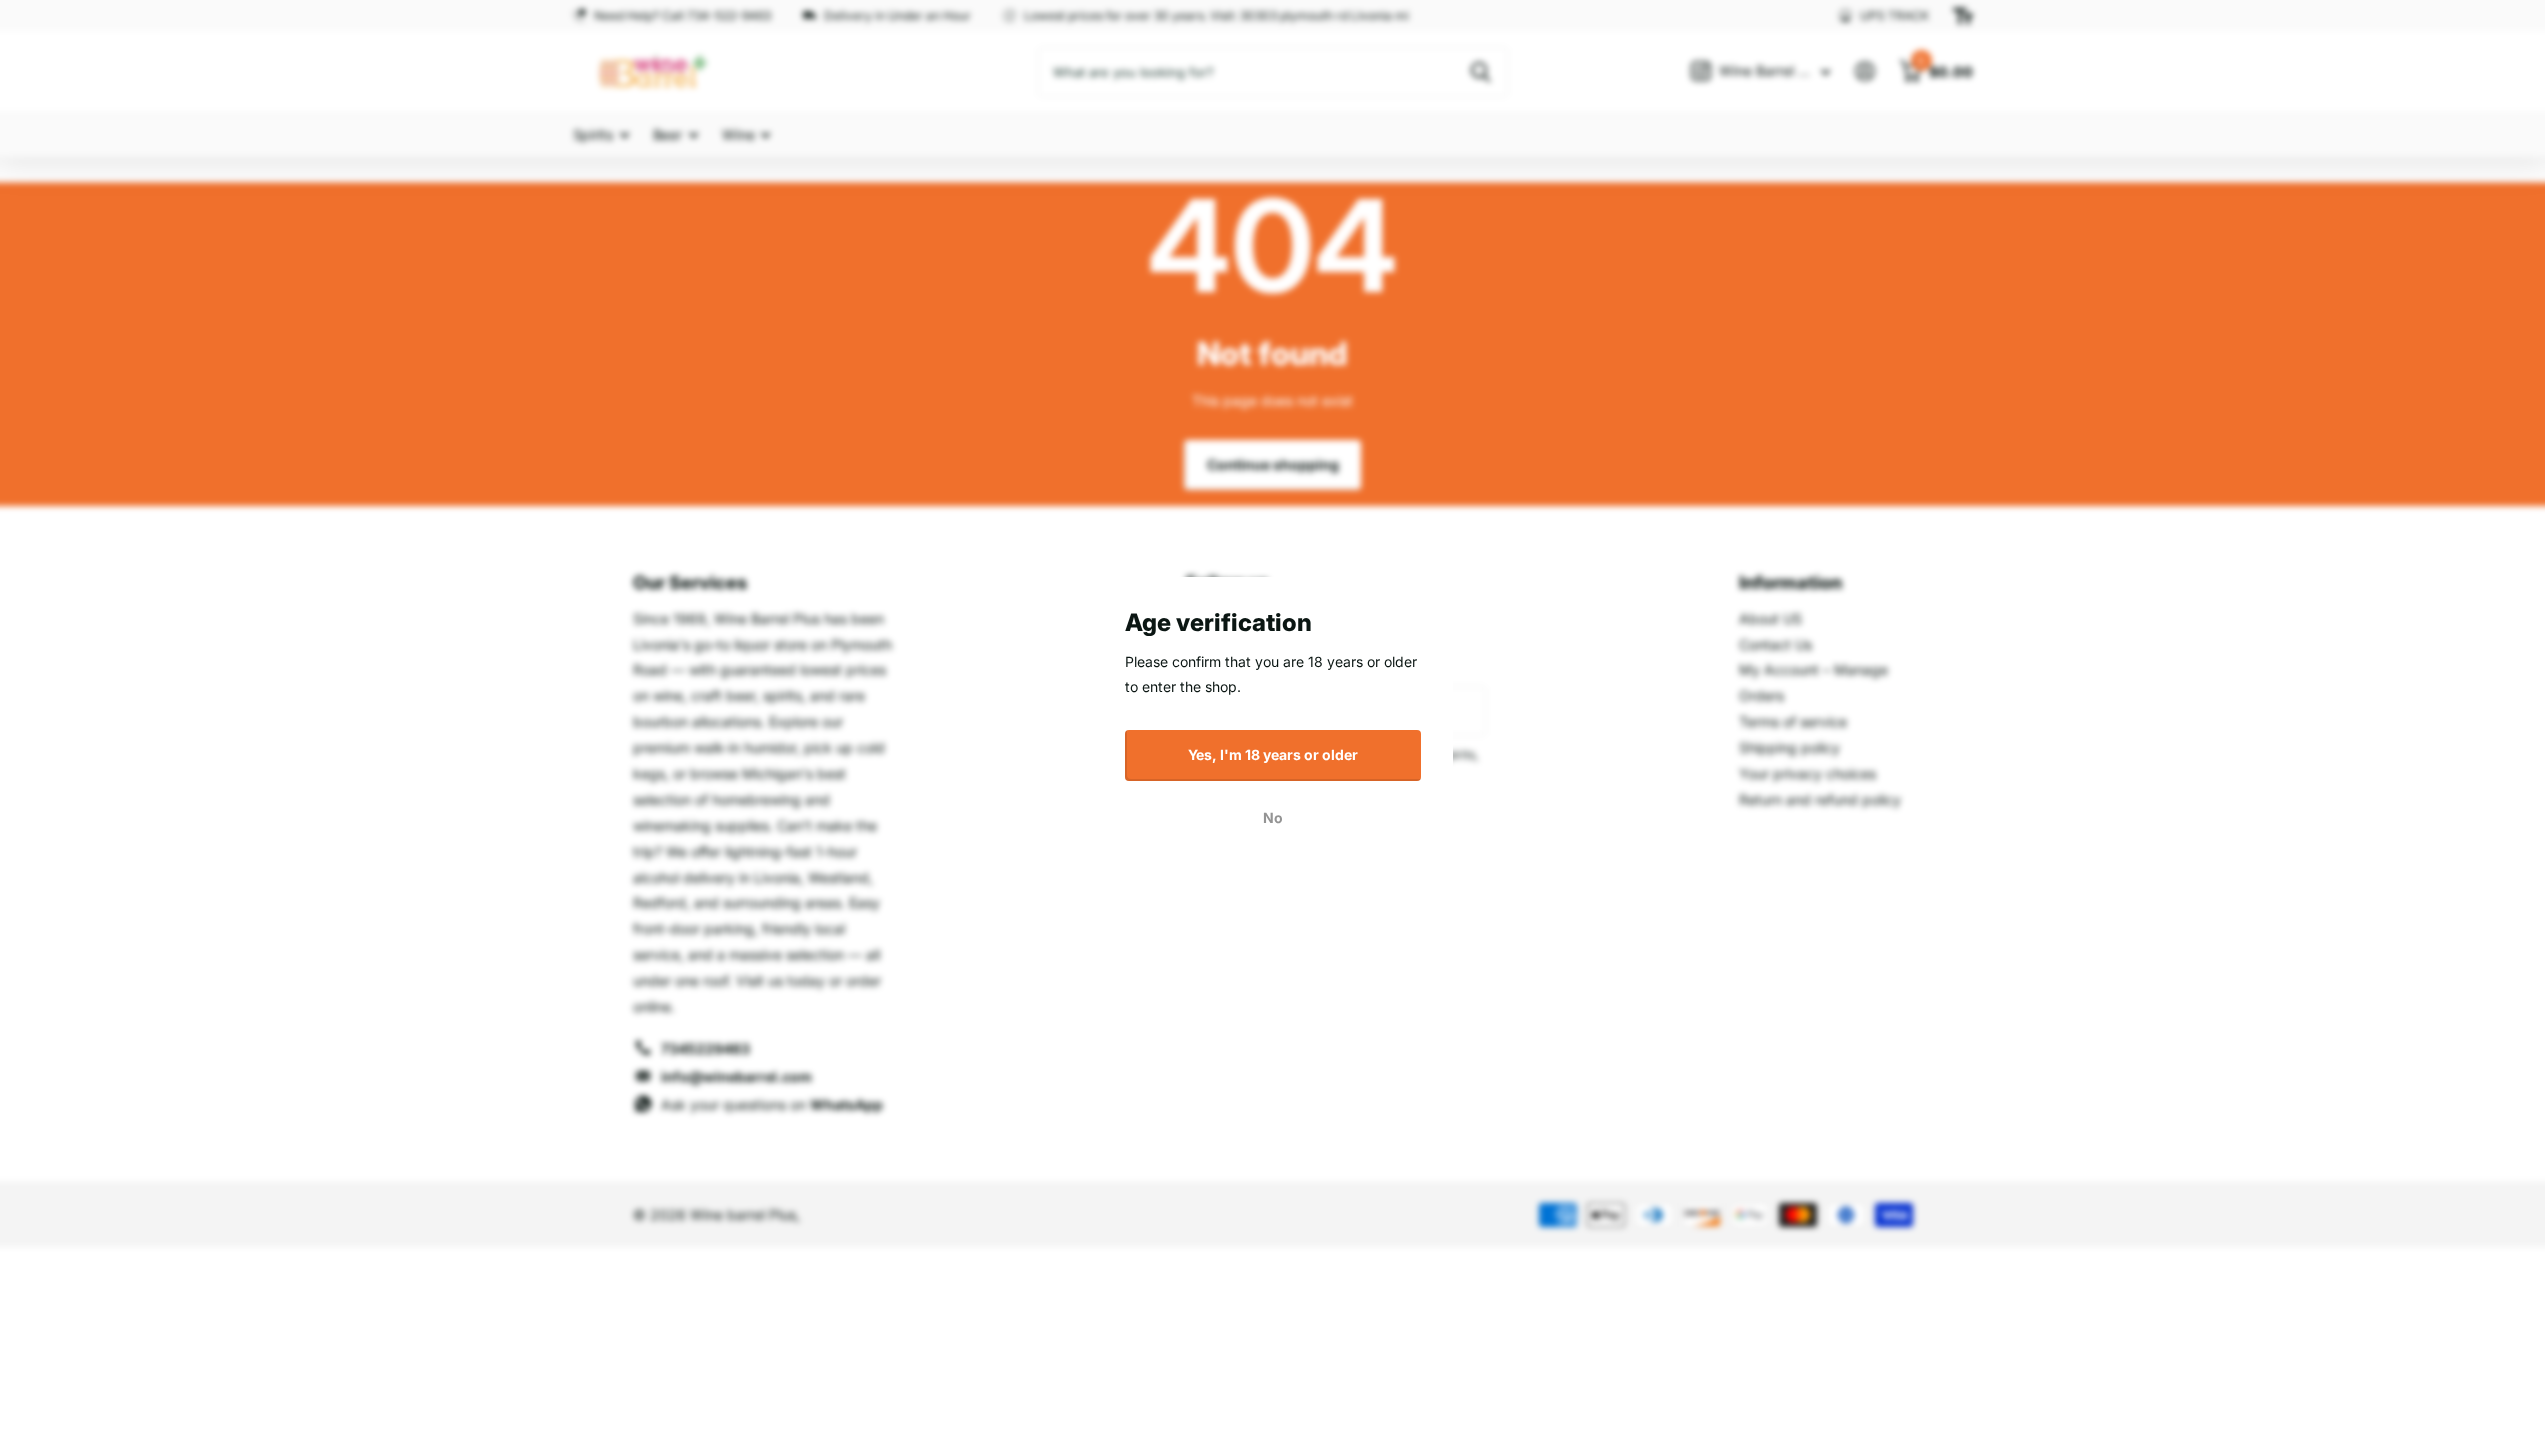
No (1273, 817)
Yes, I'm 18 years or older (1273, 754)
